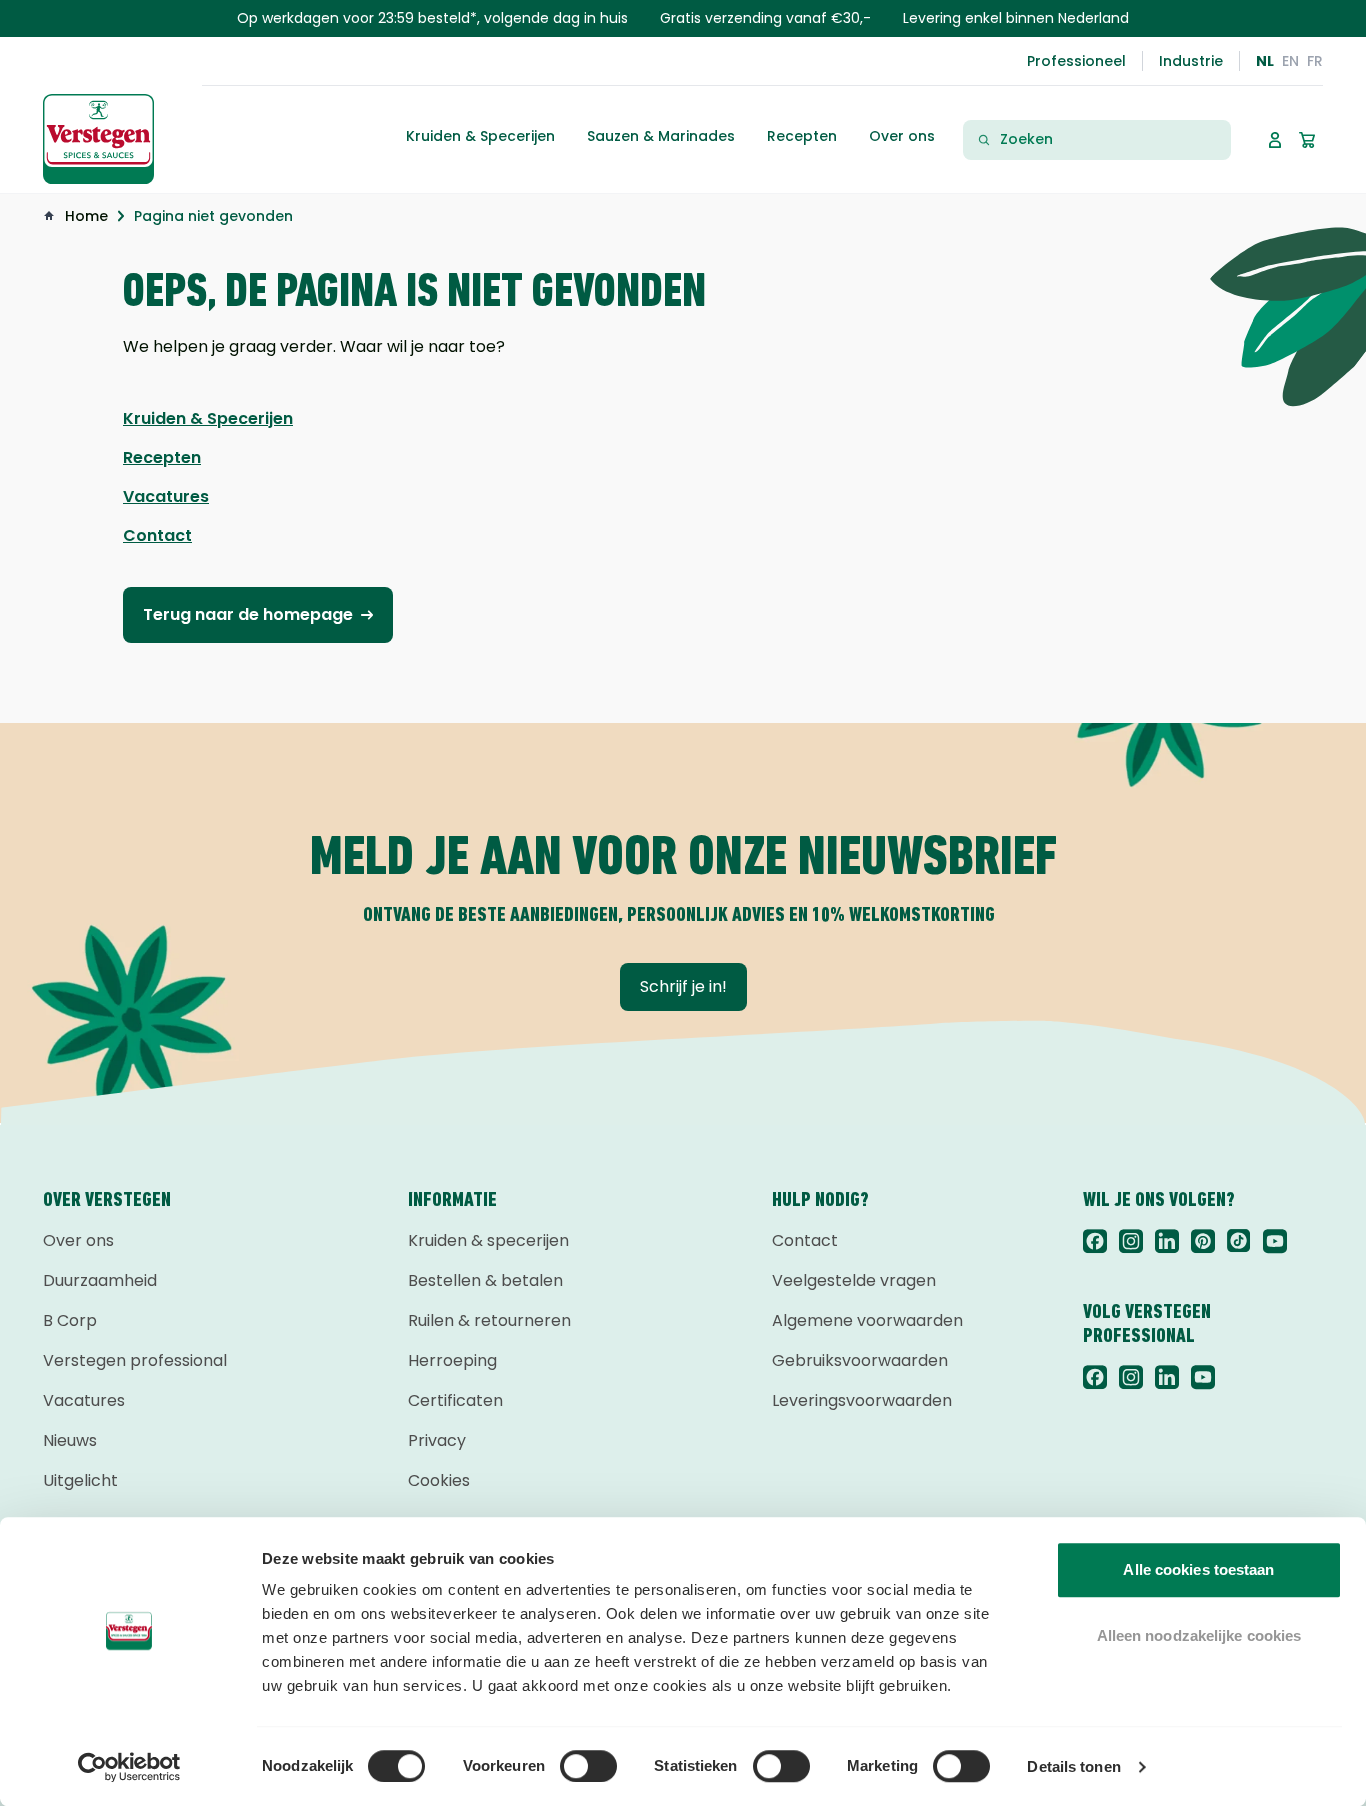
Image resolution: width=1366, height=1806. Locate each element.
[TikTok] (1239, 1241)
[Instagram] (1131, 1241)
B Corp (70, 1320)
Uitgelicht (80, 1480)
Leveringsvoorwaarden (862, 1400)
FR (1315, 61)
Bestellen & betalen (485, 1280)
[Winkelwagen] (1307, 140)
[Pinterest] (1203, 1241)
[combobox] (1109, 139)
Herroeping (452, 1360)
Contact (805, 1240)
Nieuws (70, 1440)
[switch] (588, 1766)
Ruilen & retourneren (489, 1320)
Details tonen (1073, 1766)
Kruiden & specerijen (488, 1240)
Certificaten (455, 1400)
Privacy (437, 1440)
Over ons (78, 1240)
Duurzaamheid (100, 1280)
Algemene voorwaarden (867, 1320)
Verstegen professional (135, 1360)
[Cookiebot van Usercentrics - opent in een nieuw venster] (129, 1767)
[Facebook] (1095, 1241)
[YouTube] (1275, 1241)
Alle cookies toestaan (1198, 1569)
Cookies (439, 1480)
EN (1290, 61)
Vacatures (84, 1400)
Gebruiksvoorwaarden (860, 1360)
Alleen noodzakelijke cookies (1199, 1635)
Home (86, 216)
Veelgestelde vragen (854, 1280)
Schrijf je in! (683, 986)
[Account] (1275, 140)
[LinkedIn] (1167, 1241)
